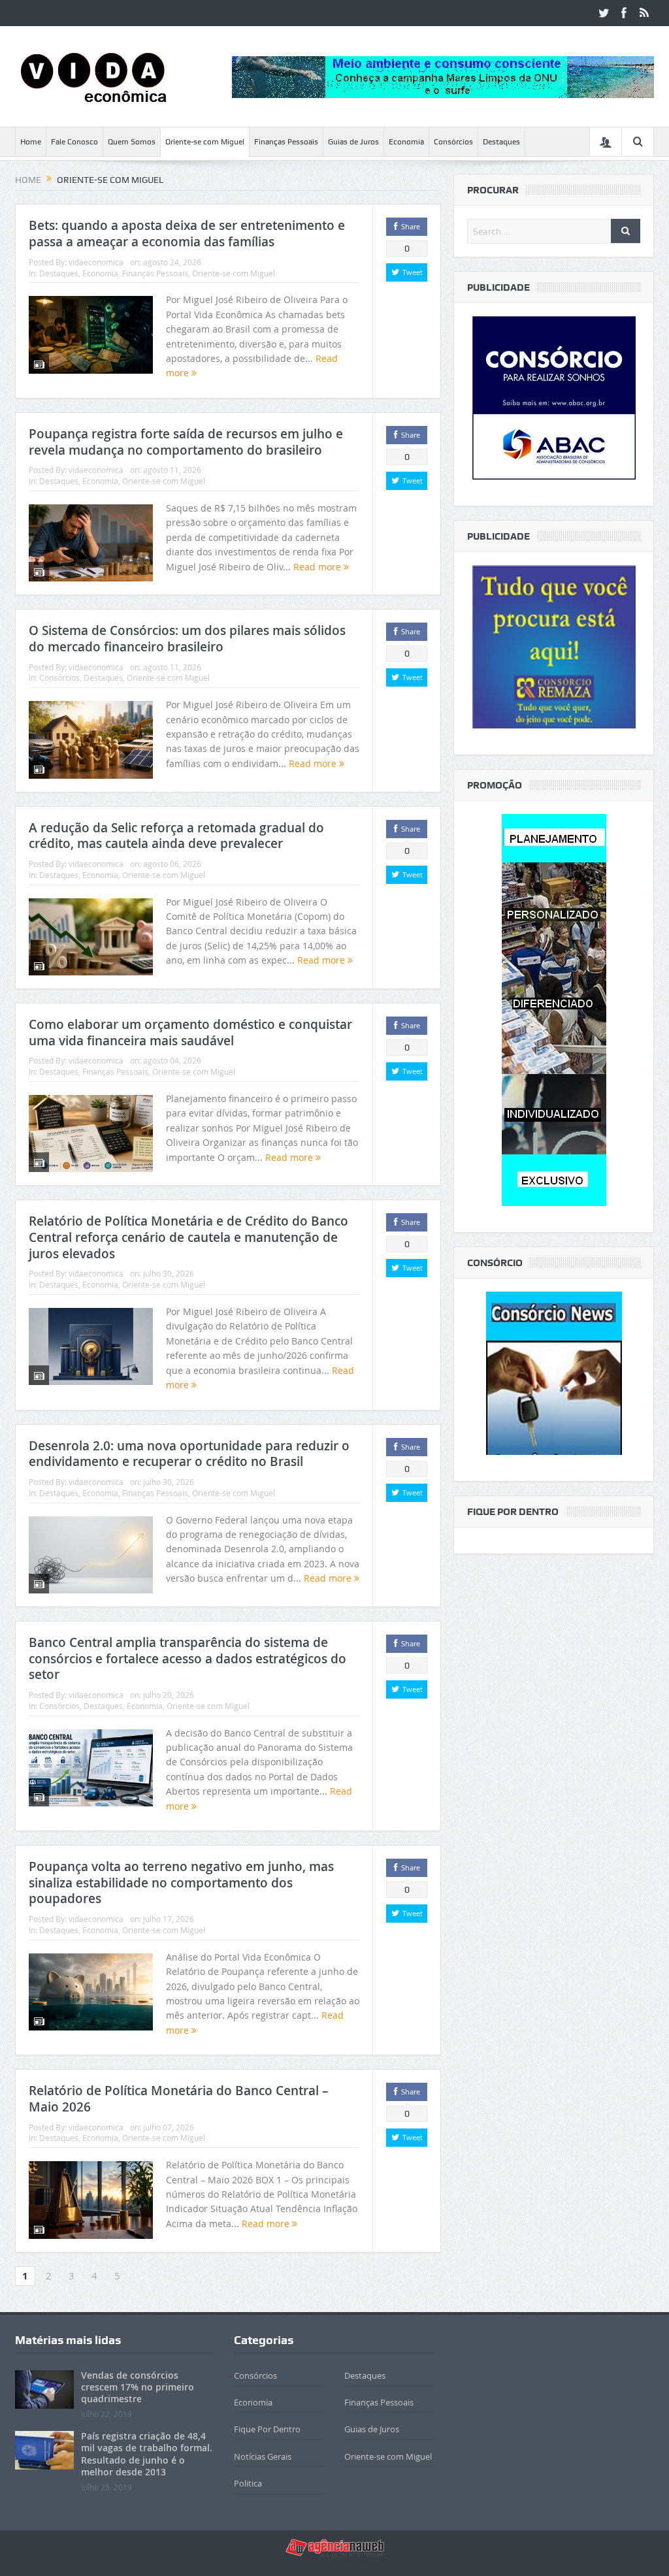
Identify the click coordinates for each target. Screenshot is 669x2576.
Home (31, 142)
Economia (406, 142)
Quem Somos (132, 142)
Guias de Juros (353, 142)
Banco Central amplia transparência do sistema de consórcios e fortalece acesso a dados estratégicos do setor (188, 1658)
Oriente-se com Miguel (205, 142)
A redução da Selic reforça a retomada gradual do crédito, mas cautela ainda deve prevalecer (176, 836)
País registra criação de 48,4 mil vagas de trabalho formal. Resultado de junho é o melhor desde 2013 (147, 2454)
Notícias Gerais (263, 2456)
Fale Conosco (74, 142)
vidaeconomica (96, 262)
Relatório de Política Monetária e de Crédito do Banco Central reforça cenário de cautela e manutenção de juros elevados (188, 1237)
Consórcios (453, 142)
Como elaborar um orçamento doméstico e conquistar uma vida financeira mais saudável (190, 1033)
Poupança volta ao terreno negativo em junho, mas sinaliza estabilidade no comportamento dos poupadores (181, 1883)
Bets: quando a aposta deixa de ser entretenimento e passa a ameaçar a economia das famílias (187, 234)
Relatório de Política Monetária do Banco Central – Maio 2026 (179, 2099)
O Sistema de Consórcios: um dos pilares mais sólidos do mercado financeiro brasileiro (187, 639)
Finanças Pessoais (286, 142)
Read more (318, 567)
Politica (248, 2483)
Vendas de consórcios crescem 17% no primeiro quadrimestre (138, 2387)
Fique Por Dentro (267, 2429)
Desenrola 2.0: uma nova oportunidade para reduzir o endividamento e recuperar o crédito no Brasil (189, 1454)
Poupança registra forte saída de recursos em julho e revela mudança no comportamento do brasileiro (186, 442)
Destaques (501, 142)
